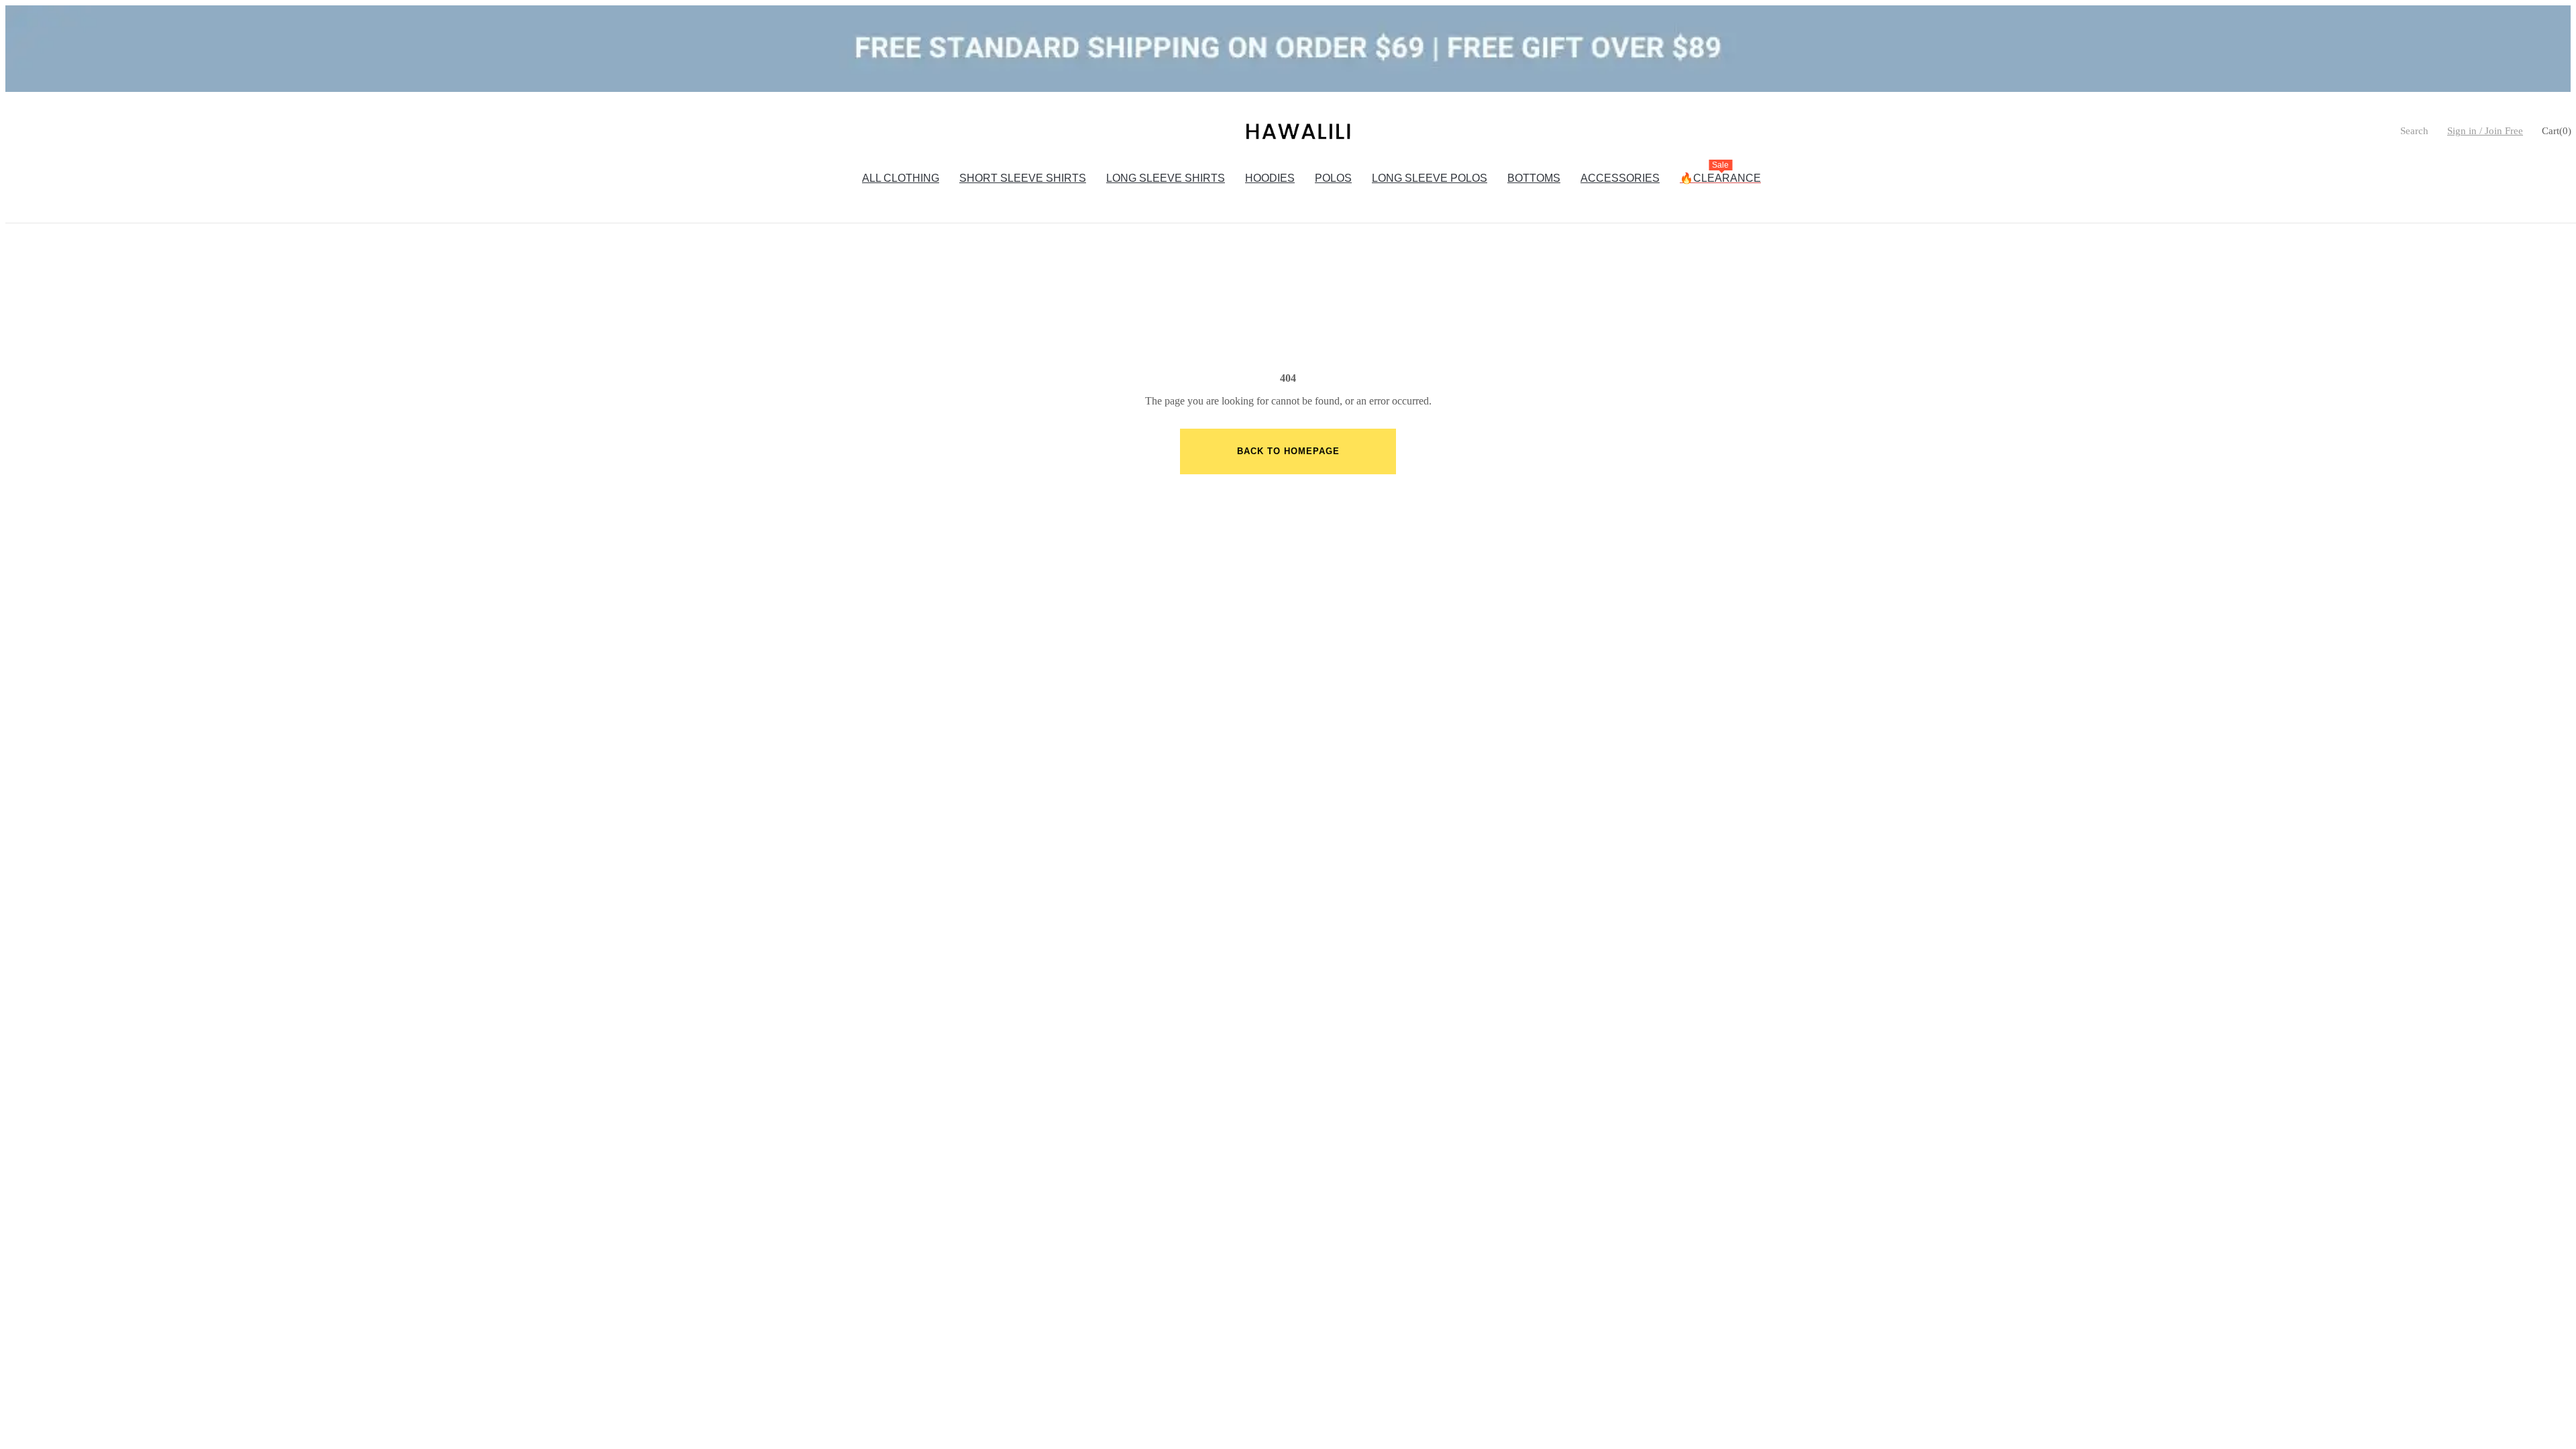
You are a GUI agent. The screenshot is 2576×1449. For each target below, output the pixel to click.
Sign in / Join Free (2485, 131)
